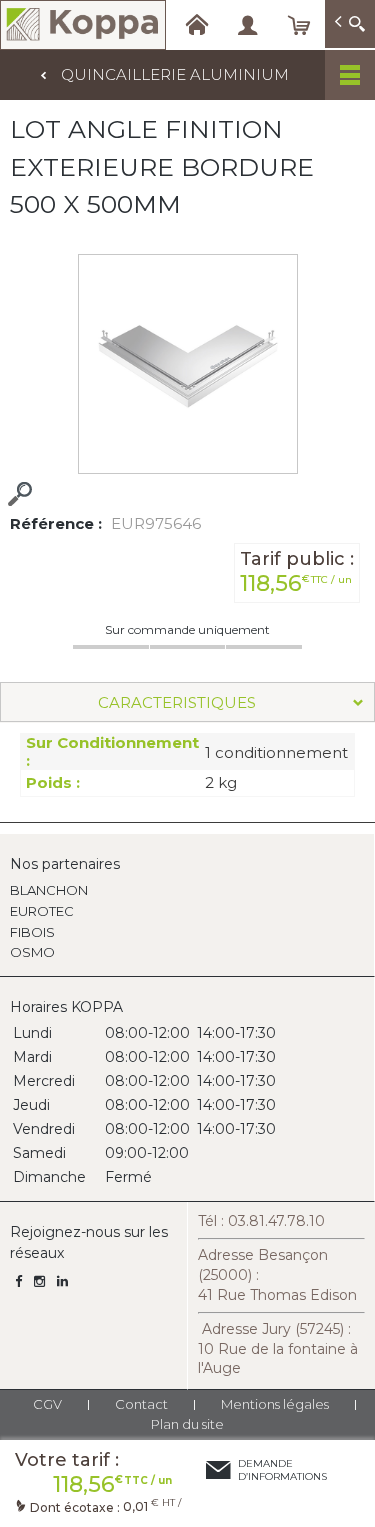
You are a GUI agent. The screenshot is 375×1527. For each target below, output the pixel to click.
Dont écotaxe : (76, 1507)
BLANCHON (49, 890)
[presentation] (187, 702)
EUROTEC (42, 911)
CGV (47, 1404)
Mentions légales (275, 1404)
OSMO (32, 952)
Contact (141, 1404)
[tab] (187, 702)
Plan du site (187, 1424)
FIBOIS (32, 932)
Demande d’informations (282, 1470)
